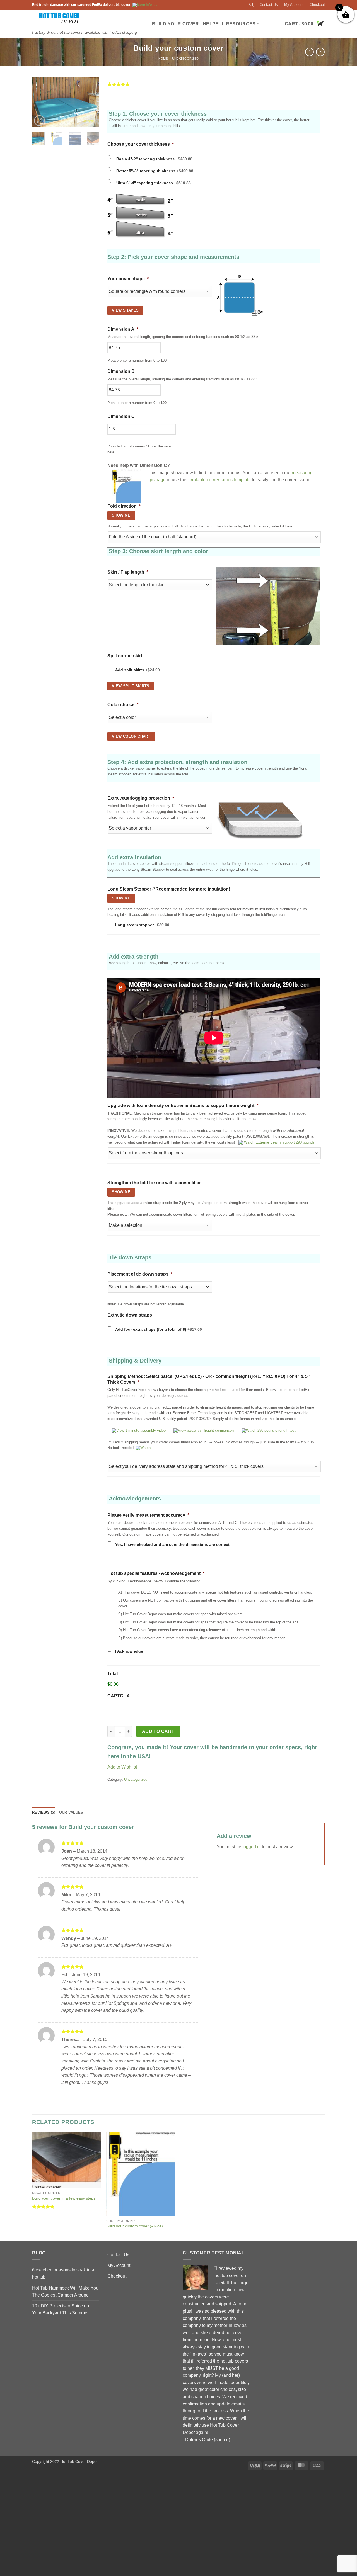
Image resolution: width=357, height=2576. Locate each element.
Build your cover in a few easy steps (64, 2198)
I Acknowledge (129, 1651)
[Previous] (40, 103)
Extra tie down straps (130, 1315)
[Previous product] (320, 52)
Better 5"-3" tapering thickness (155, 171)
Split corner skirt (125, 656)
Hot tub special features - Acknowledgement (156, 1573)
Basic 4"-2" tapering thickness (154, 159)
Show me (121, 898)
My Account (294, 5)
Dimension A (123, 329)
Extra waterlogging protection (141, 798)
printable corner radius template (219, 480)
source (222, 2440)
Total (113, 1674)
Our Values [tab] (71, 1812)
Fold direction (124, 506)
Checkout (317, 5)
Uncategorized (185, 59)
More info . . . (147, 5)
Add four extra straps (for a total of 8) (159, 1329)
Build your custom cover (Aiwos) (135, 2226)
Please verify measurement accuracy (148, 1515)
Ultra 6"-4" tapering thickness (154, 183)
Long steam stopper (142, 925)
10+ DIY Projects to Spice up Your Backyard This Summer (61, 2309)
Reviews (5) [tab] (44, 1812)
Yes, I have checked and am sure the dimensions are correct (172, 1544)
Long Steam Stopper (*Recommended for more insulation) (169, 889)
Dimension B (121, 371)
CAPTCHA (119, 1696)
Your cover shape (128, 279)
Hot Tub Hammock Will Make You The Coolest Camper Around (65, 2292)
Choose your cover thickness (141, 144)
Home (163, 59)
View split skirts (131, 686)
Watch (145, 1448)
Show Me (121, 515)
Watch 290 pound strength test (271, 1430)
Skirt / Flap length (128, 572)
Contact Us (269, 5)
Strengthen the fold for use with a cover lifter (154, 1183)
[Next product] (309, 52)
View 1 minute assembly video (141, 1430)
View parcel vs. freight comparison (206, 1430)
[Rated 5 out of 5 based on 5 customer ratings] (216, 84)
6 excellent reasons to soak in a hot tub (63, 2274)
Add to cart (158, 1731)
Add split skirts (138, 670)
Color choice (123, 705)
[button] (305, 24)
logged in (252, 1847)
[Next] (91, 103)
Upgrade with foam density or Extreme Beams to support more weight (183, 1105)
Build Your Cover (175, 24)
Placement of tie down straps (140, 1274)
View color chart (131, 736)
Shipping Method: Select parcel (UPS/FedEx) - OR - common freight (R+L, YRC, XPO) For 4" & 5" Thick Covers (209, 1379)
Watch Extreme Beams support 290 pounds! (279, 1142)
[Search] (251, 5)
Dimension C (121, 416)
